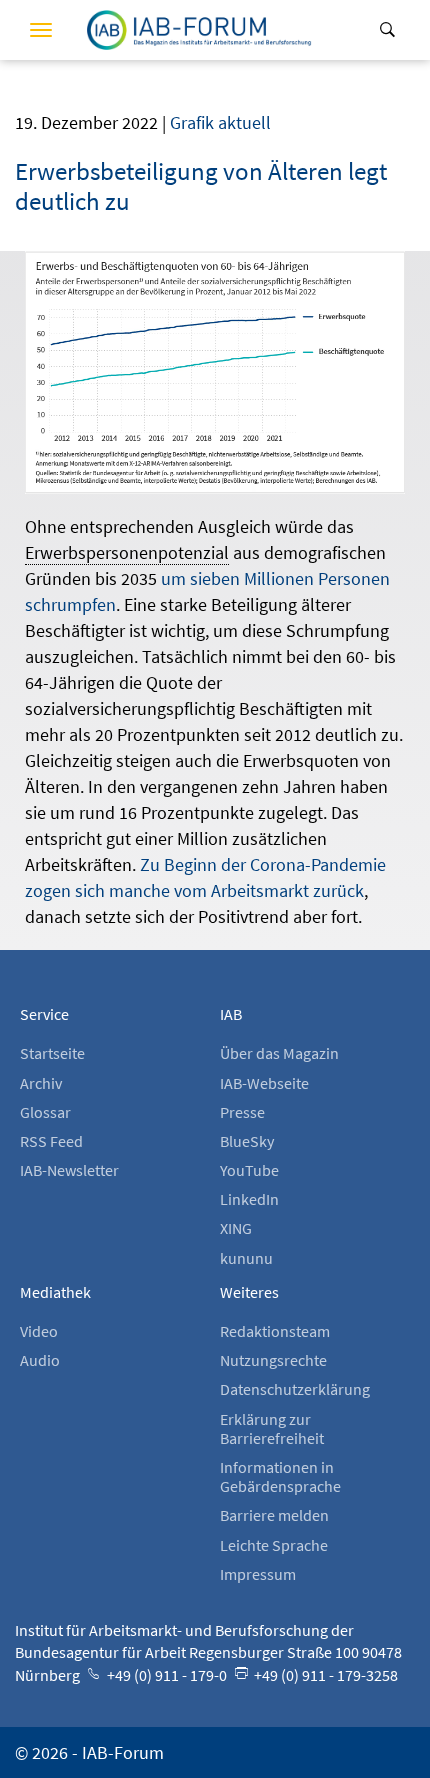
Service (44, 1014)
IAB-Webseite (264, 1083)
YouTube (249, 1170)
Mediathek (55, 1292)
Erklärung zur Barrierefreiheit (272, 1428)
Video (39, 1331)
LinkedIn (249, 1199)
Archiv (41, 1083)
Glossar (45, 1112)
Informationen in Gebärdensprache (280, 1476)
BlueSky (247, 1141)
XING (236, 1228)
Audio (40, 1360)
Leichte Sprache (274, 1545)
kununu (246, 1258)
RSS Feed (51, 1141)
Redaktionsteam (275, 1331)
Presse (242, 1112)
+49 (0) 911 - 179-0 (165, 1675)
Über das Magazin (279, 1053)
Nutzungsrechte (273, 1360)
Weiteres (249, 1292)
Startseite (52, 1053)
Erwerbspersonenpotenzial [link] (127, 552)
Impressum (258, 1574)
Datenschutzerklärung (295, 1389)
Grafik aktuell (220, 122)
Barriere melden (274, 1515)
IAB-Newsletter (69, 1170)
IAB (231, 1014)
